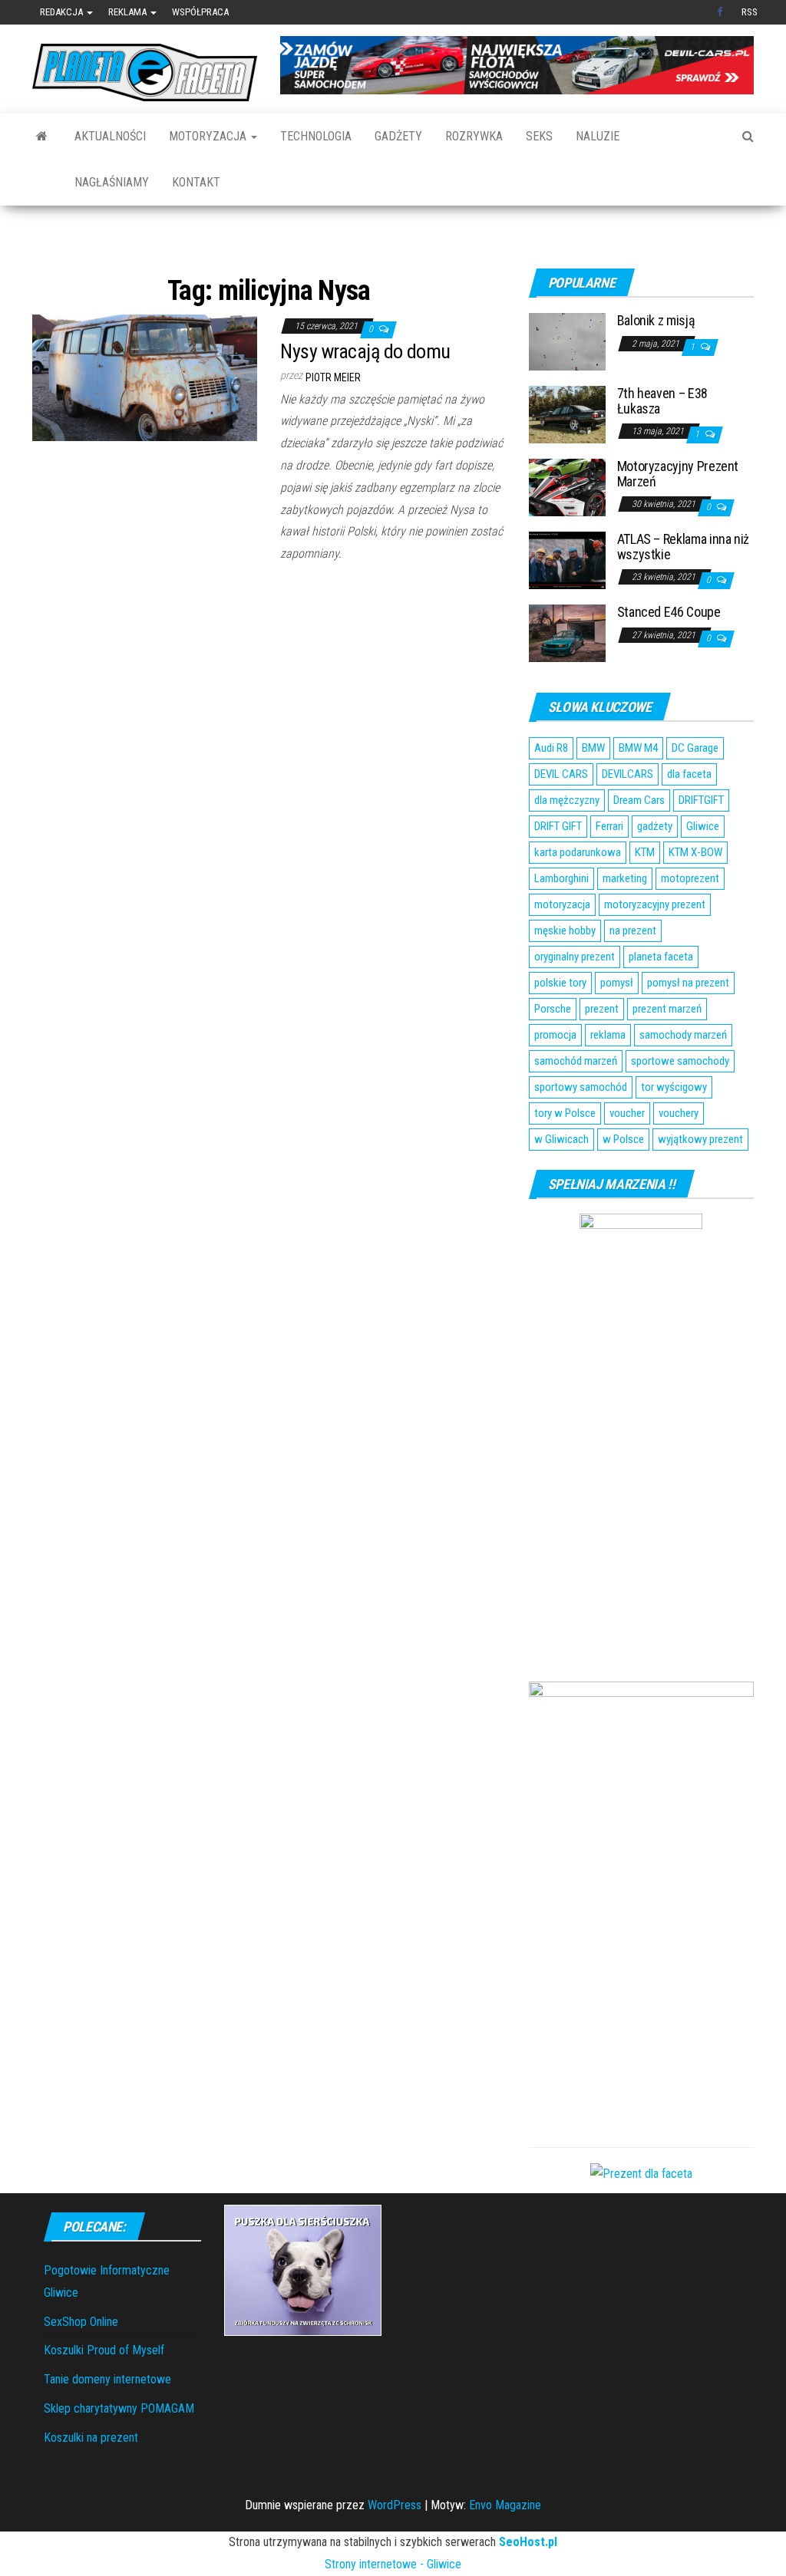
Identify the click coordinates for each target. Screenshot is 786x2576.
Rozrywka (474, 136)
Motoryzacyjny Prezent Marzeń (678, 474)
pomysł (617, 983)
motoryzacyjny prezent (655, 904)
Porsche (553, 1009)
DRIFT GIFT (558, 826)
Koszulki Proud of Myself (104, 2350)
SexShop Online (81, 2322)
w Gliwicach (561, 1139)
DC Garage (695, 748)
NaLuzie (598, 136)
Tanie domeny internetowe (107, 2379)
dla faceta (689, 774)
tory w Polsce (565, 1113)
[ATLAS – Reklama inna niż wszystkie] (567, 560)
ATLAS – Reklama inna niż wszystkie (683, 547)
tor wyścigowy (674, 1087)
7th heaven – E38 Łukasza (662, 401)
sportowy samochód (581, 1087)
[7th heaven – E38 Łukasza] (567, 414)
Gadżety (398, 136)
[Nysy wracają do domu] (145, 376)
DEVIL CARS (561, 774)
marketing (625, 878)
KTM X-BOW (695, 852)
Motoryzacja (209, 136)
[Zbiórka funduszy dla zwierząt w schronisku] (303, 2270)
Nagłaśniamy (112, 182)
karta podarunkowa (578, 852)
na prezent (633, 931)
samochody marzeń (683, 1035)
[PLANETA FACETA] (42, 137)
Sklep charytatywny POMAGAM (119, 2408)
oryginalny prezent (575, 957)
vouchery (679, 1113)
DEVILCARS (627, 774)
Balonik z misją (656, 320)
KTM (645, 852)
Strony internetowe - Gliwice (393, 2564)
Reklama (129, 12)
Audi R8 (551, 748)
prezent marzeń (667, 1009)
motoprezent (690, 878)
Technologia (316, 136)
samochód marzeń (576, 1061)
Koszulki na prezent (91, 2438)
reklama (608, 1035)
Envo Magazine (505, 2505)
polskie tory (560, 983)
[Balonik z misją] (567, 341)
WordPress (395, 2505)
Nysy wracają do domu (365, 351)
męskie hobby (565, 931)
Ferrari (609, 826)
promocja (555, 1035)
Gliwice (703, 826)
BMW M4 (638, 748)
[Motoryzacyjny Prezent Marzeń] (567, 487)
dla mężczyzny (567, 800)
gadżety (655, 826)
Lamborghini (561, 878)
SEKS (539, 136)
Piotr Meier (333, 377)
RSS (750, 12)
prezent (602, 1009)
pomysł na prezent (688, 983)
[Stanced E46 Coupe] (567, 632)
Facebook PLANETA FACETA (722, 12)
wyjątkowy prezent (700, 1139)
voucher (627, 1113)
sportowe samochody (680, 1061)
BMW (593, 748)
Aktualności (110, 136)
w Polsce (623, 1139)
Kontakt (196, 182)
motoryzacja (562, 904)
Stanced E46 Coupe (669, 612)
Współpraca (200, 12)
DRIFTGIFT (701, 800)
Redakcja (63, 12)
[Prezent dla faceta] (641, 2174)
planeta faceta (661, 957)
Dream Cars (639, 800)
